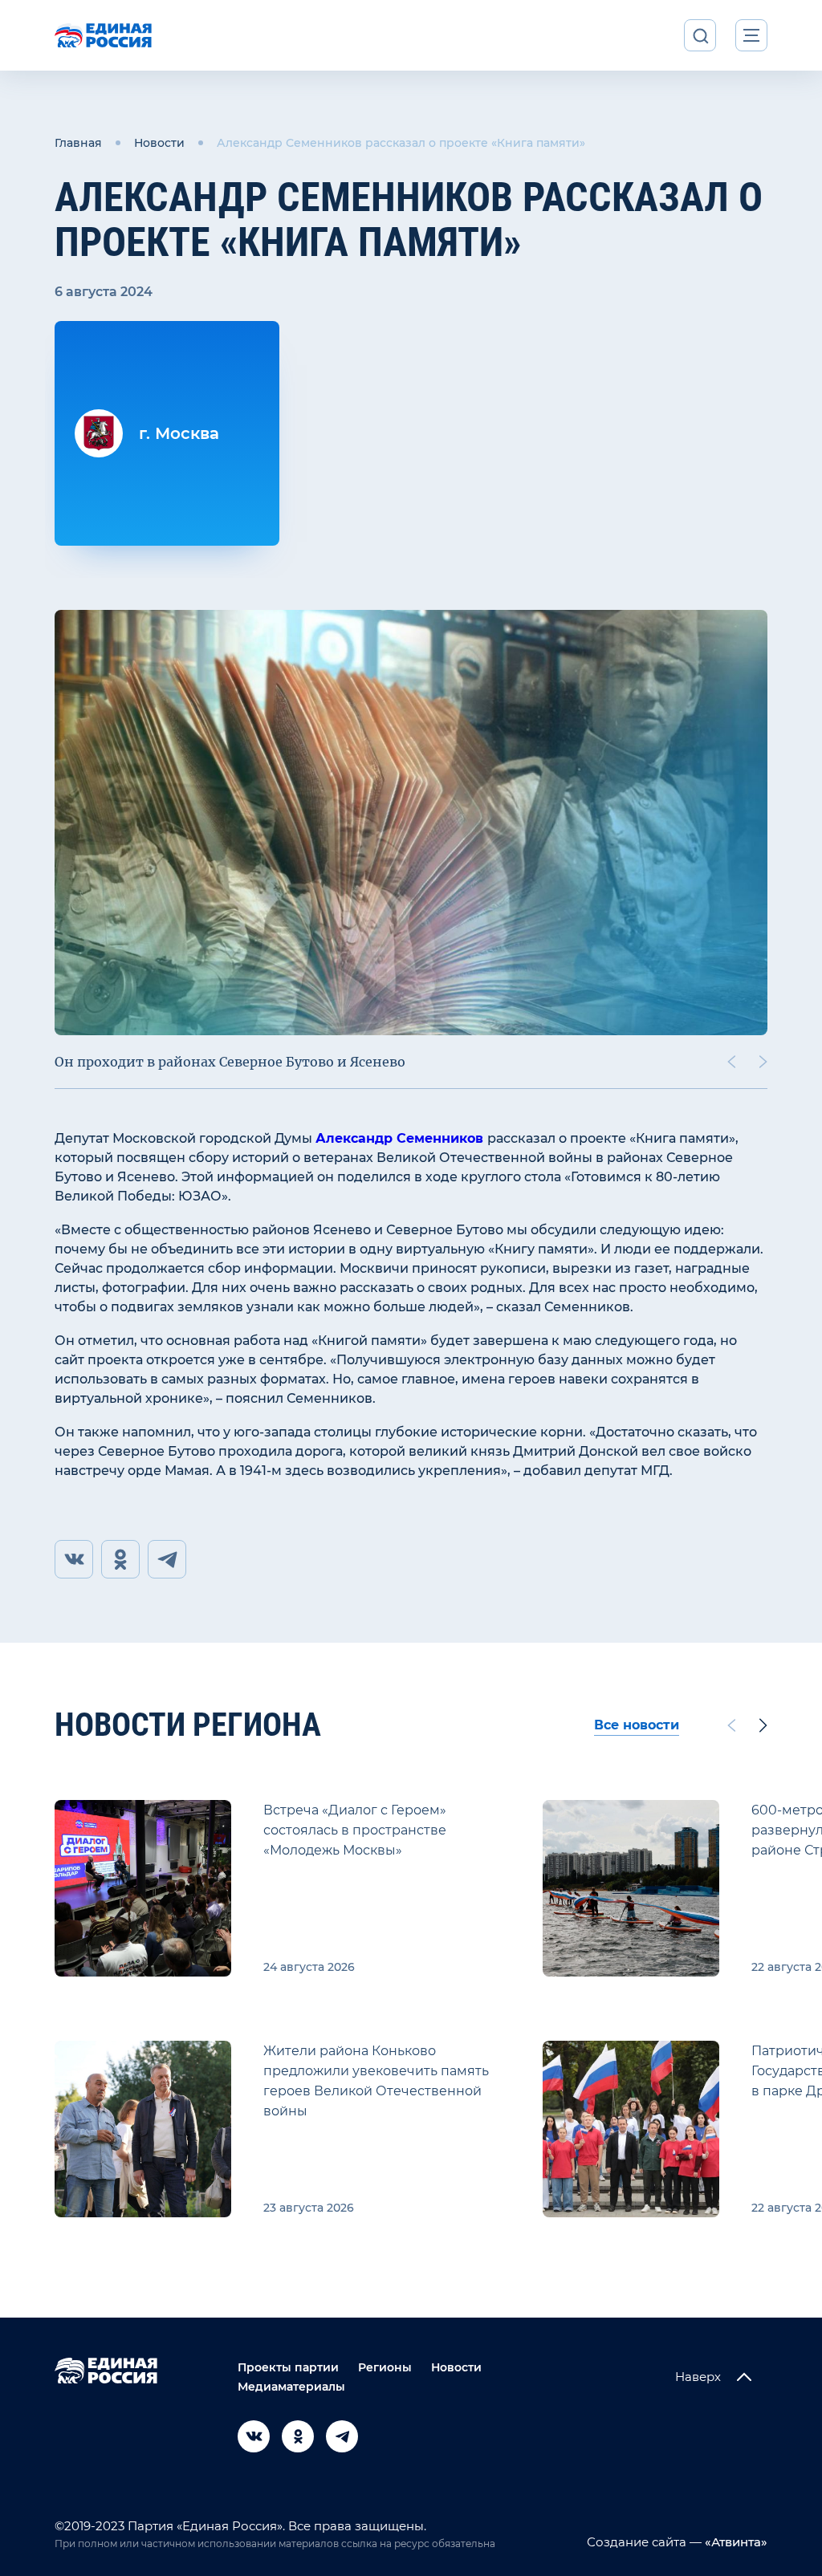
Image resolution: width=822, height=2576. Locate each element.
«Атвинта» (735, 2542)
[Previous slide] (731, 1062)
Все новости (637, 1725)
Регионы (385, 2367)
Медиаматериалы (291, 2387)
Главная (78, 143)
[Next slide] (763, 1062)
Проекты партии (288, 2367)
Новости (159, 143)
